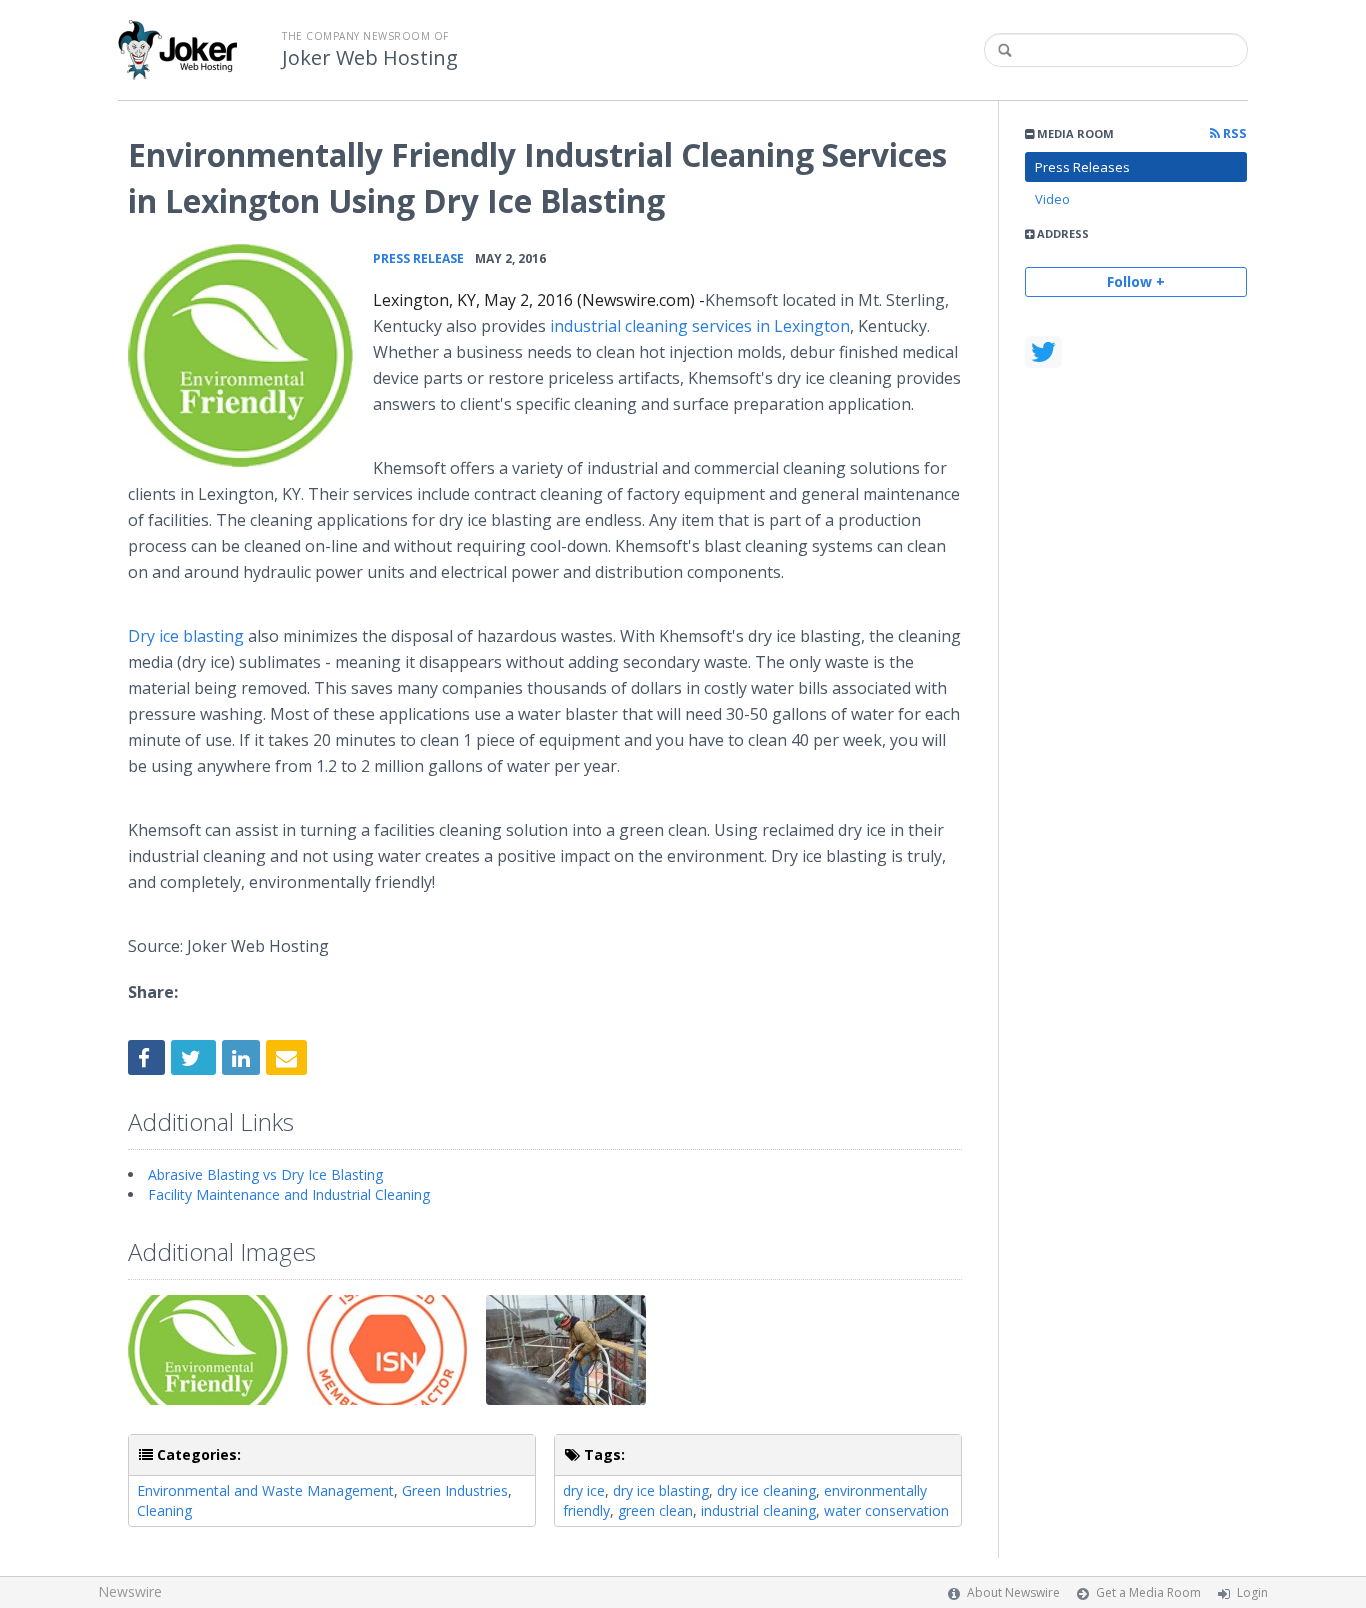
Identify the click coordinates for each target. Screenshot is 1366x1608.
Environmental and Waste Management (265, 1490)
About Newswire (1013, 1592)
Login (1252, 1592)
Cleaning (164, 1510)
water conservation (886, 1510)
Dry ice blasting (186, 636)
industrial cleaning (758, 1510)
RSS (1233, 133)
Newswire (130, 1591)
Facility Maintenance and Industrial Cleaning (289, 1194)
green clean (655, 1510)
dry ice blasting (661, 1490)
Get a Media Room (1148, 1592)
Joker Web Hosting (370, 58)
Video (1052, 199)
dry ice (584, 1490)
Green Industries (455, 1490)
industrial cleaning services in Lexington (698, 326)
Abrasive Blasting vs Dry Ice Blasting (265, 1174)
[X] (1043, 352)
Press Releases (1082, 167)
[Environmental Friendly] (240, 355)
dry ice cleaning (766, 1490)
